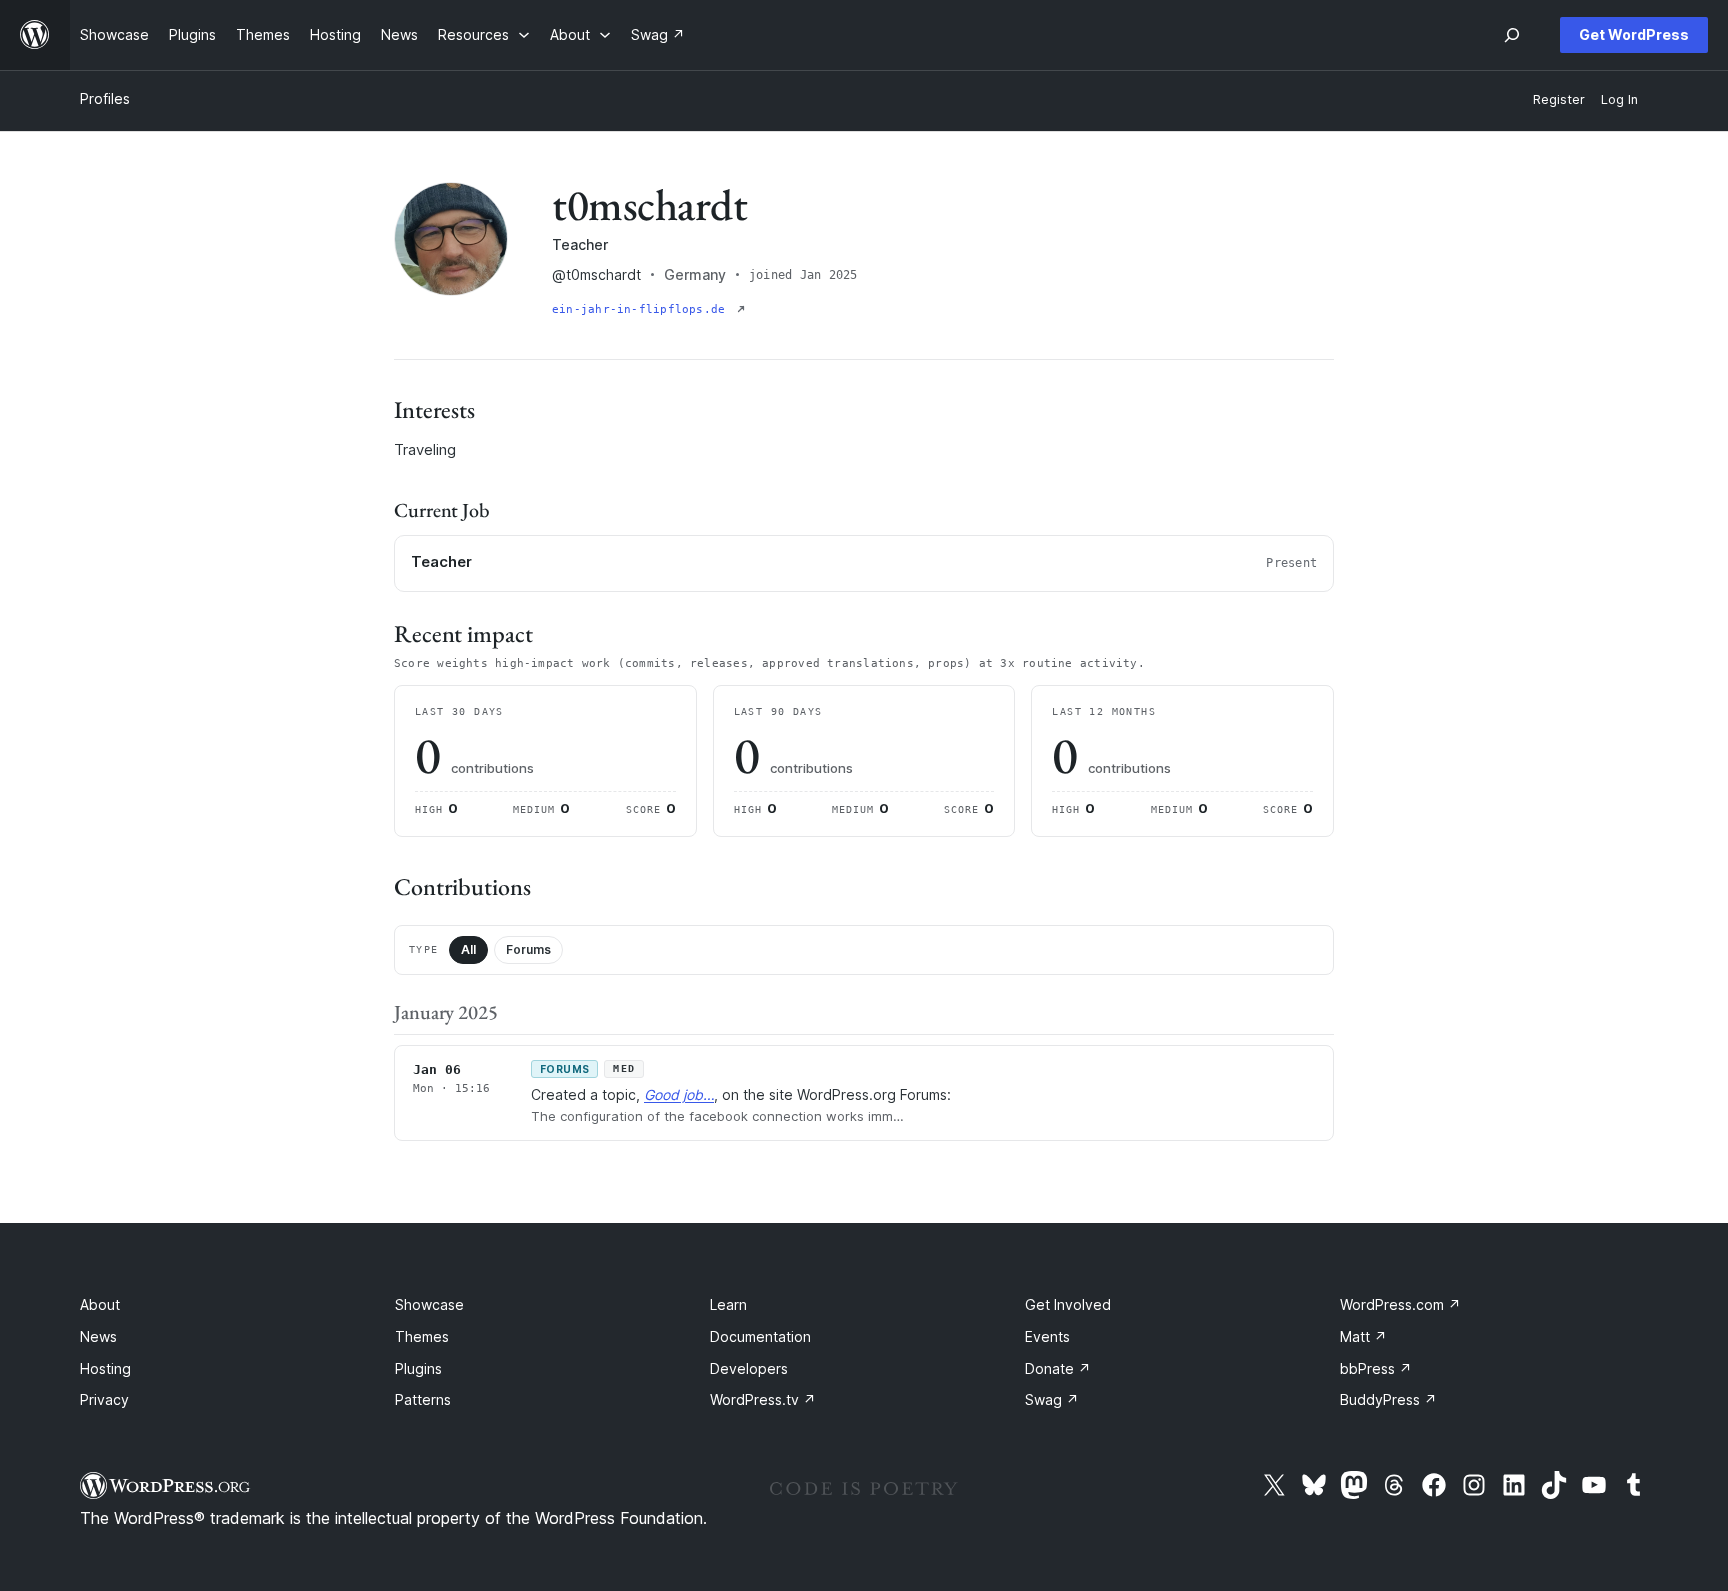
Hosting (105, 1368)
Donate (1058, 1368)
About (100, 1304)
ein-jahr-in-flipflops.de (642, 309)
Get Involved (1068, 1304)
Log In (1619, 99)
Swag (1052, 1399)
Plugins (418, 1368)
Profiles (105, 98)
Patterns (423, 1399)
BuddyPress (1388, 1399)
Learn (728, 1304)
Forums (528, 949)
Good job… (679, 1094)
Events (1047, 1336)
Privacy (104, 1399)
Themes (422, 1336)
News (98, 1336)
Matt (1363, 1336)
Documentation (760, 1336)
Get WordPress (1634, 34)
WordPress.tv (763, 1399)
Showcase (429, 1304)
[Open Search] (1512, 35)
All (468, 949)
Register (1559, 99)
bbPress (1376, 1368)
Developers (749, 1368)
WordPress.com (1400, 1304)
